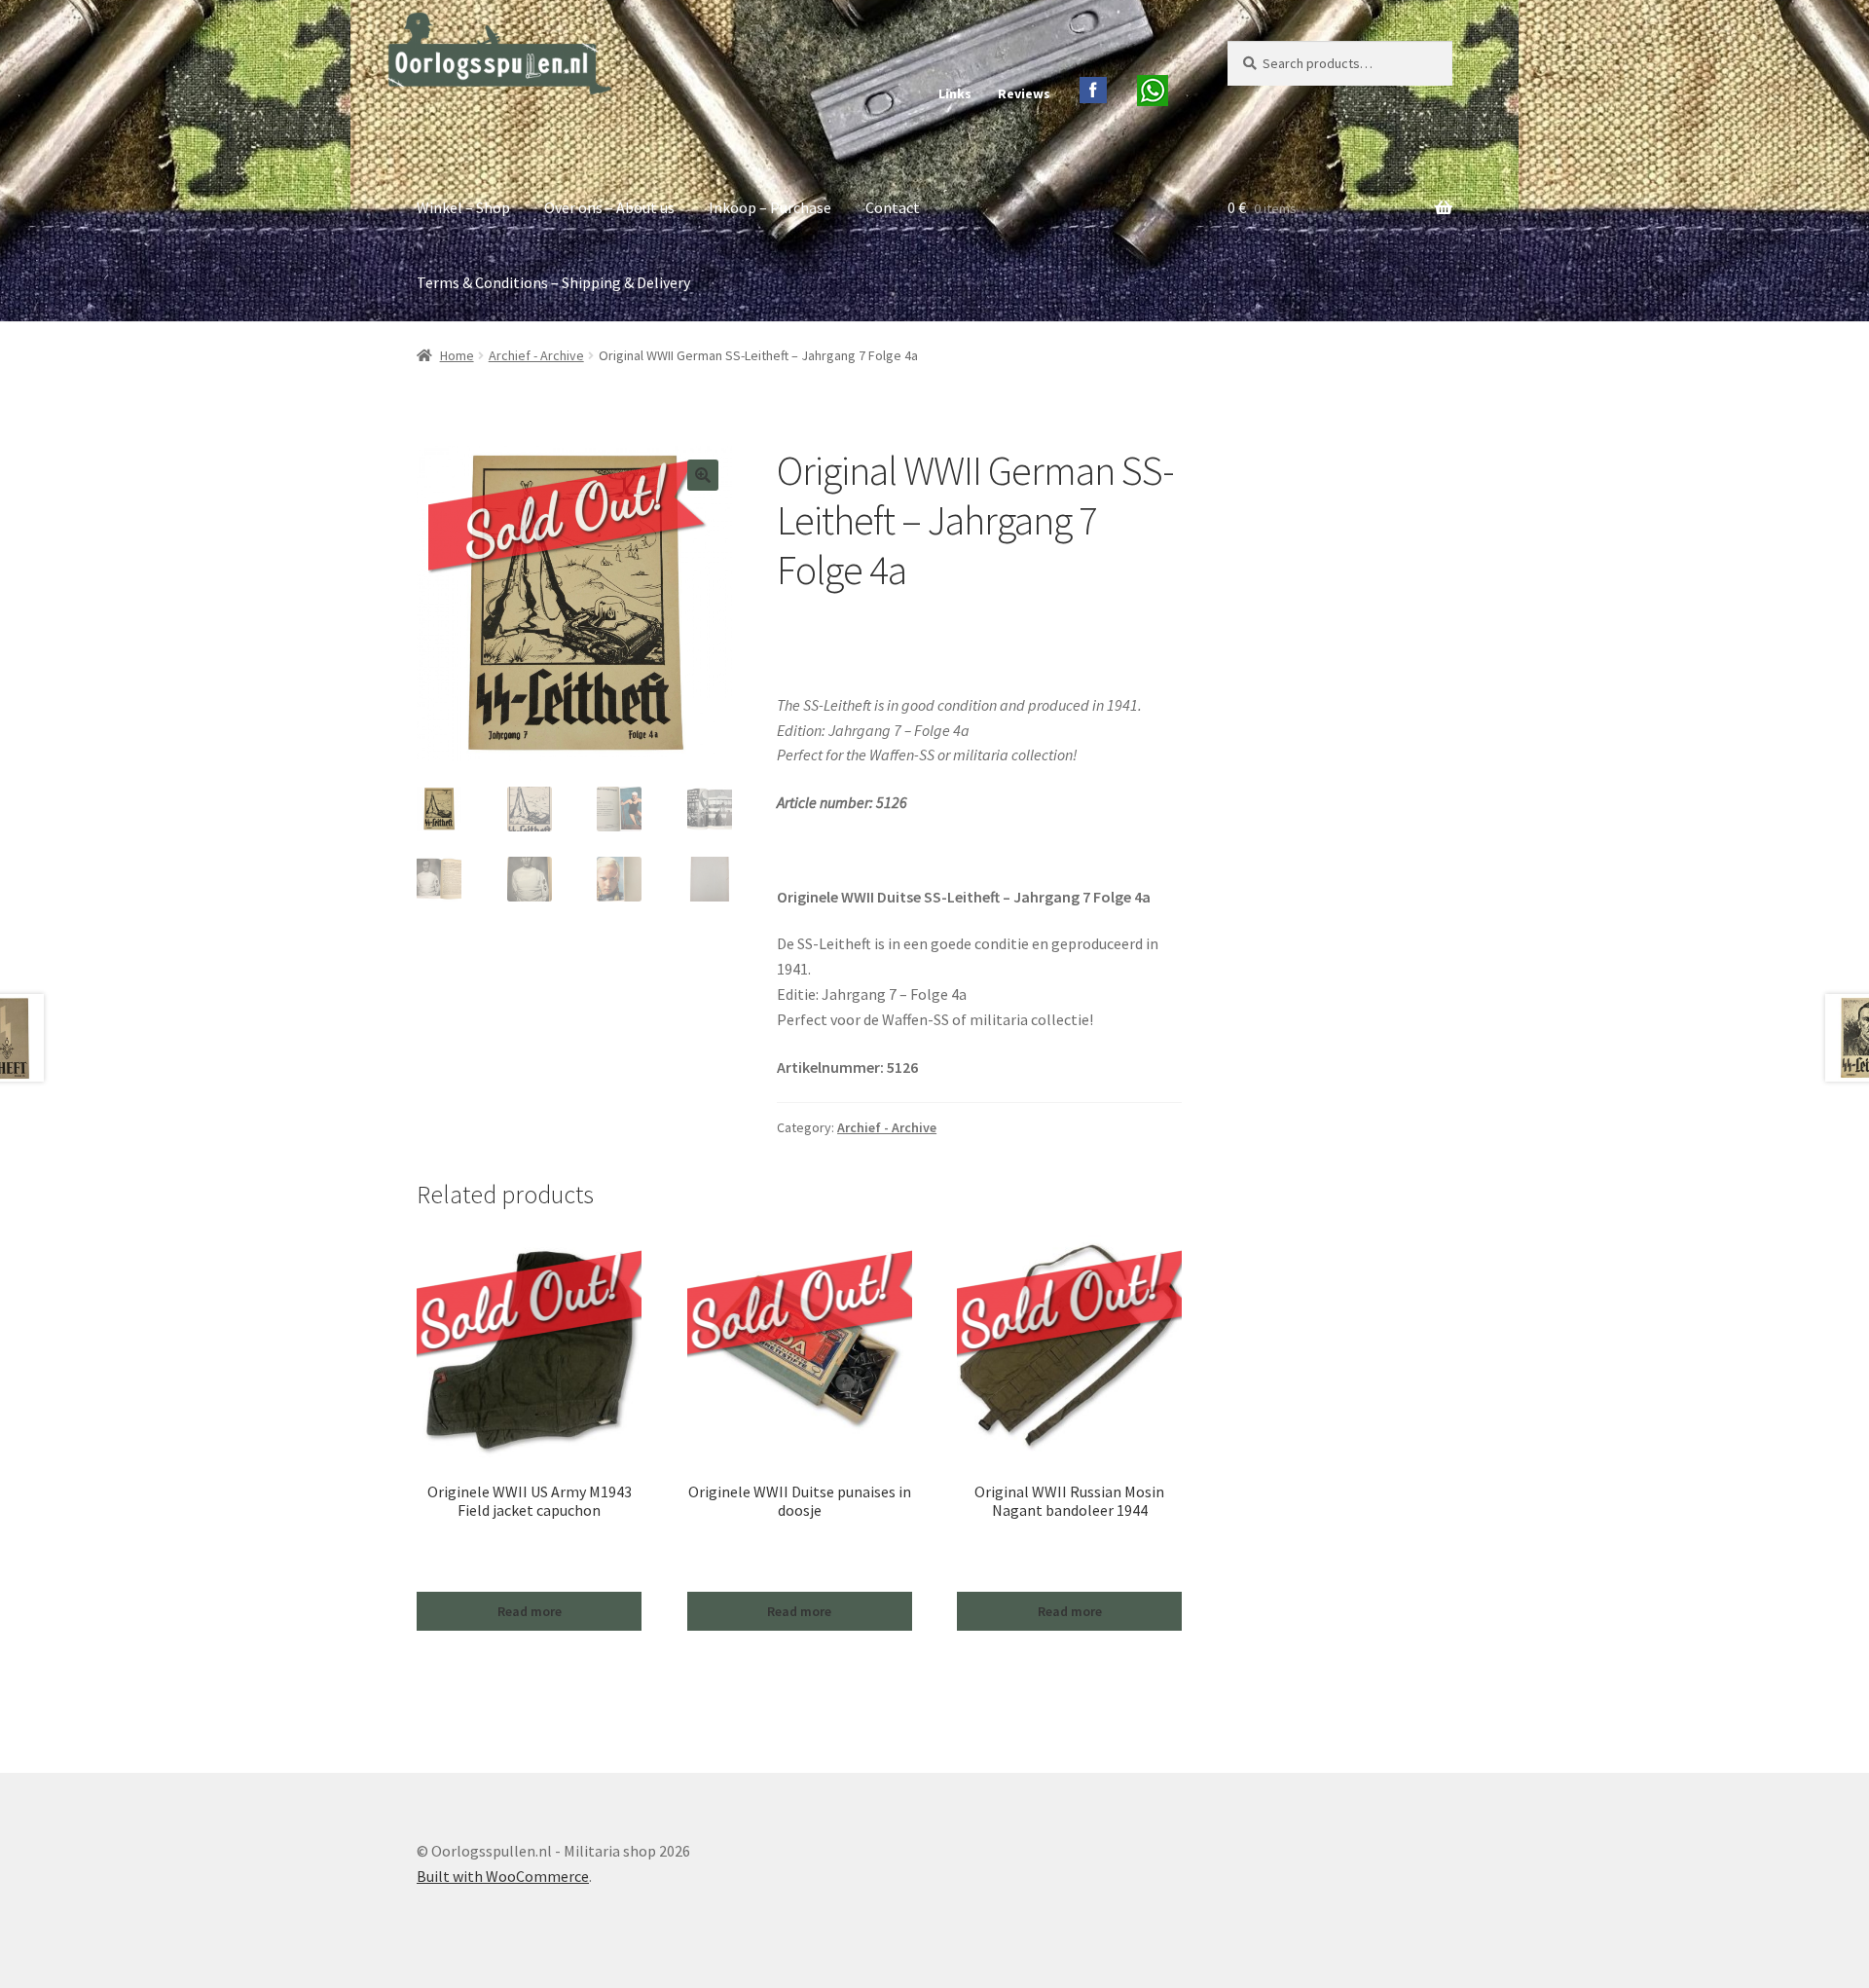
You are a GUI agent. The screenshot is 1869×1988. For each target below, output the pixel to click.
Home (457, 355)
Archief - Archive (536, 355)
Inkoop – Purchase (770, 207)
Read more (530, 1611)
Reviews (1024, 93)
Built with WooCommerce (503, 1876)
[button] (703, 475)
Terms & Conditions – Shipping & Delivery (553, 282)
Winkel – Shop (463, 207)
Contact (893, 207)
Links (955, 93)
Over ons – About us (609, 207)
